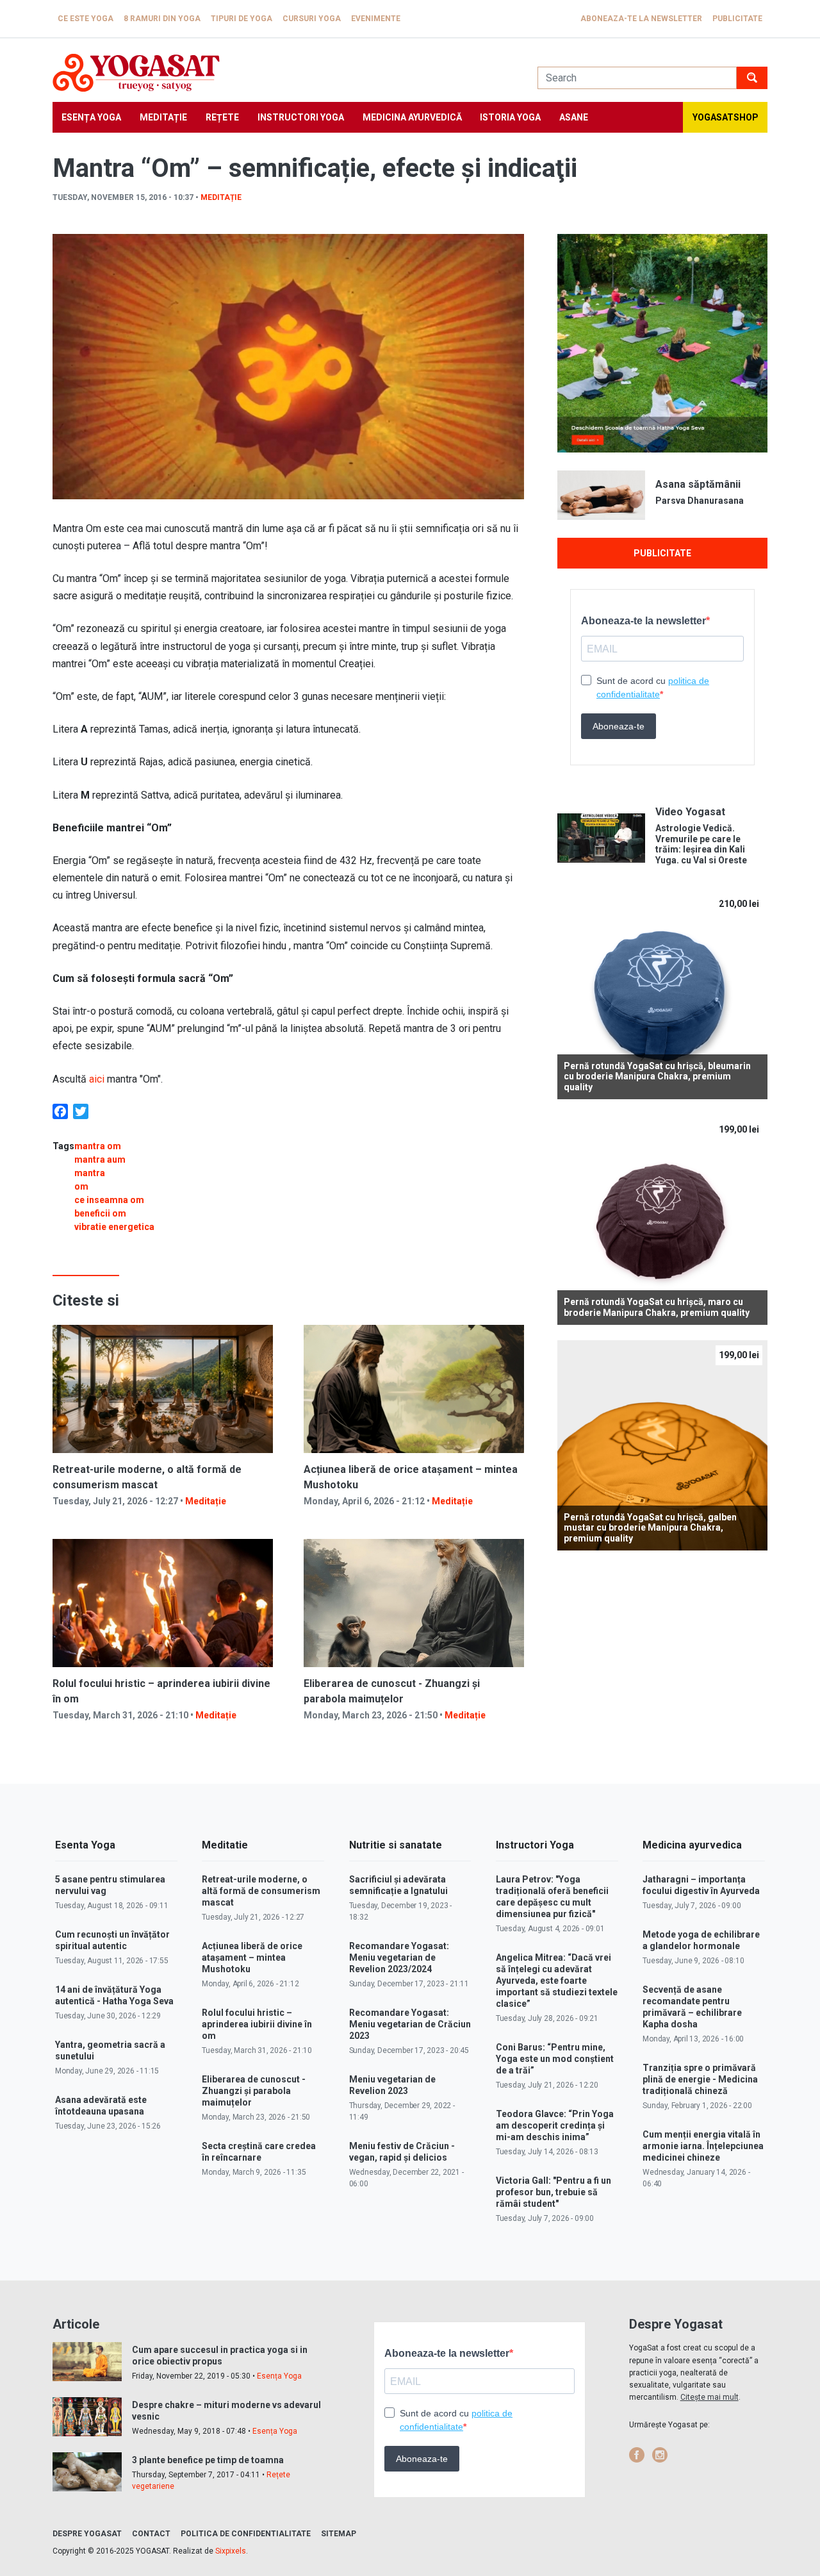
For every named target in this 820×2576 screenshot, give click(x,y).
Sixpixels (231, 2551)
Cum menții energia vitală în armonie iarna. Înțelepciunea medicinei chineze (703, 2146)
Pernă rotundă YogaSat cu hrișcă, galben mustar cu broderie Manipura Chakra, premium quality (650, 1528)
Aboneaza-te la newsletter (641, 19)
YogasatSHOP (726, 117)
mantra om (98, 1146)
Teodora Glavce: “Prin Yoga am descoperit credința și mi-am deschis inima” (555, 2125)
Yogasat (282, 73)
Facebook (637, 2455)
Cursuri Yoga (312, 19)
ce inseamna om (109, 1200)
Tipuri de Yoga (242, 19)
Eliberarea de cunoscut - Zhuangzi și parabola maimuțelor (254, 2091)
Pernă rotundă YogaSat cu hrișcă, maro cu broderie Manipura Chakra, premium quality (657, 1307)
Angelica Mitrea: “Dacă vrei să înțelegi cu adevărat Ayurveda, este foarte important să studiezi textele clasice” (557, 1981)
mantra (90, 1173)
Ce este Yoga (86, 19)
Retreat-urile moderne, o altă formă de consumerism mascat (261, 1891)
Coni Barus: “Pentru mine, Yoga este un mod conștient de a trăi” (555, 2059)
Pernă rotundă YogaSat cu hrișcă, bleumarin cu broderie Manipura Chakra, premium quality (657, 1077)
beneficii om (100, 1213)
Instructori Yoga (301, 117)
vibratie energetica (114, 1227)
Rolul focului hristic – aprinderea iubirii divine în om (257, 2024)
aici (95, 1079)
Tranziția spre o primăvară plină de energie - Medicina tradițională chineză (700, 2079)
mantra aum (100, 1159)
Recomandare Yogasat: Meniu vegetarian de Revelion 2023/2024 (399, 1957)
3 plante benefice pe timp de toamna (208, 2460)
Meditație (163, 117)
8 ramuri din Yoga (162, 19)
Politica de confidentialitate (246, 2534)
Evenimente (376, 19)
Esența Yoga (91, 117)
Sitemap (339, 2534)
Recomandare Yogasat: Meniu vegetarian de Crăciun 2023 (410, 2024)
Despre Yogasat (87, 2534)
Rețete (222, 117)
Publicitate (737, 19)
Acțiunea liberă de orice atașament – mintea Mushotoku (252, 1957)
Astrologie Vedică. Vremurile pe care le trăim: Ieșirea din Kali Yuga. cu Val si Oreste (701, 844)
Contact (151, 2534)
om (81, 1186)
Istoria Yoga (510, 117)
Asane (574, 117)
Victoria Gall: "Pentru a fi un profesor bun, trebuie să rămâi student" (553, 2192)
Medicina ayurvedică (412, 117)
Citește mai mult (709, 2397)
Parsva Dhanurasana (700, 501)
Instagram (660, 2455)
